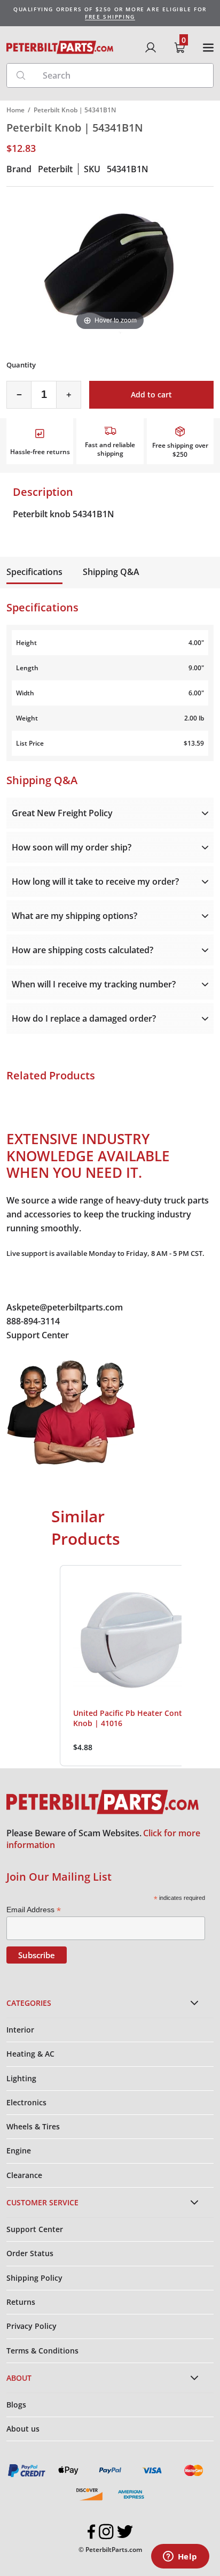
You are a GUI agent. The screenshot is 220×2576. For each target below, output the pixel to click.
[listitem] (135, 1666)
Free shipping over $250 (180, 450)
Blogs (16, 2405)
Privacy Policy (32, 2326)
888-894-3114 (33, 1321)
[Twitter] (125, 2532)
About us (23, 2429)
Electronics (26, 2102)
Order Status (30, 2253)
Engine (19, 2150)
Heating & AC (30, 2054)
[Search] (21, 75)
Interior (20, 2030)
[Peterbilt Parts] (60, 47)
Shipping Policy (34, 2278)
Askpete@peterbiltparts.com (65, 1307)
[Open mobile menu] (208, 48)
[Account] (151, 48)
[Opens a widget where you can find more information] (180, 2557)
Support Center (38, 1335)
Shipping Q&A (111, 572)
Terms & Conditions (42, 2351)
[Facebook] (92, 2532)
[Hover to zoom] (110, 266)
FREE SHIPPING (110, 17)
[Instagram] (106, 2532)
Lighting (21, 2078)
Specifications (34, 572)
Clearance (24, 2175)
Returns (21, 2302)
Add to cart (151, 394)
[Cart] (179, 48)
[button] (49, 1666)
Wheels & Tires (33, 2126)
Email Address (34, 1910)
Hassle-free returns (40, 452)
